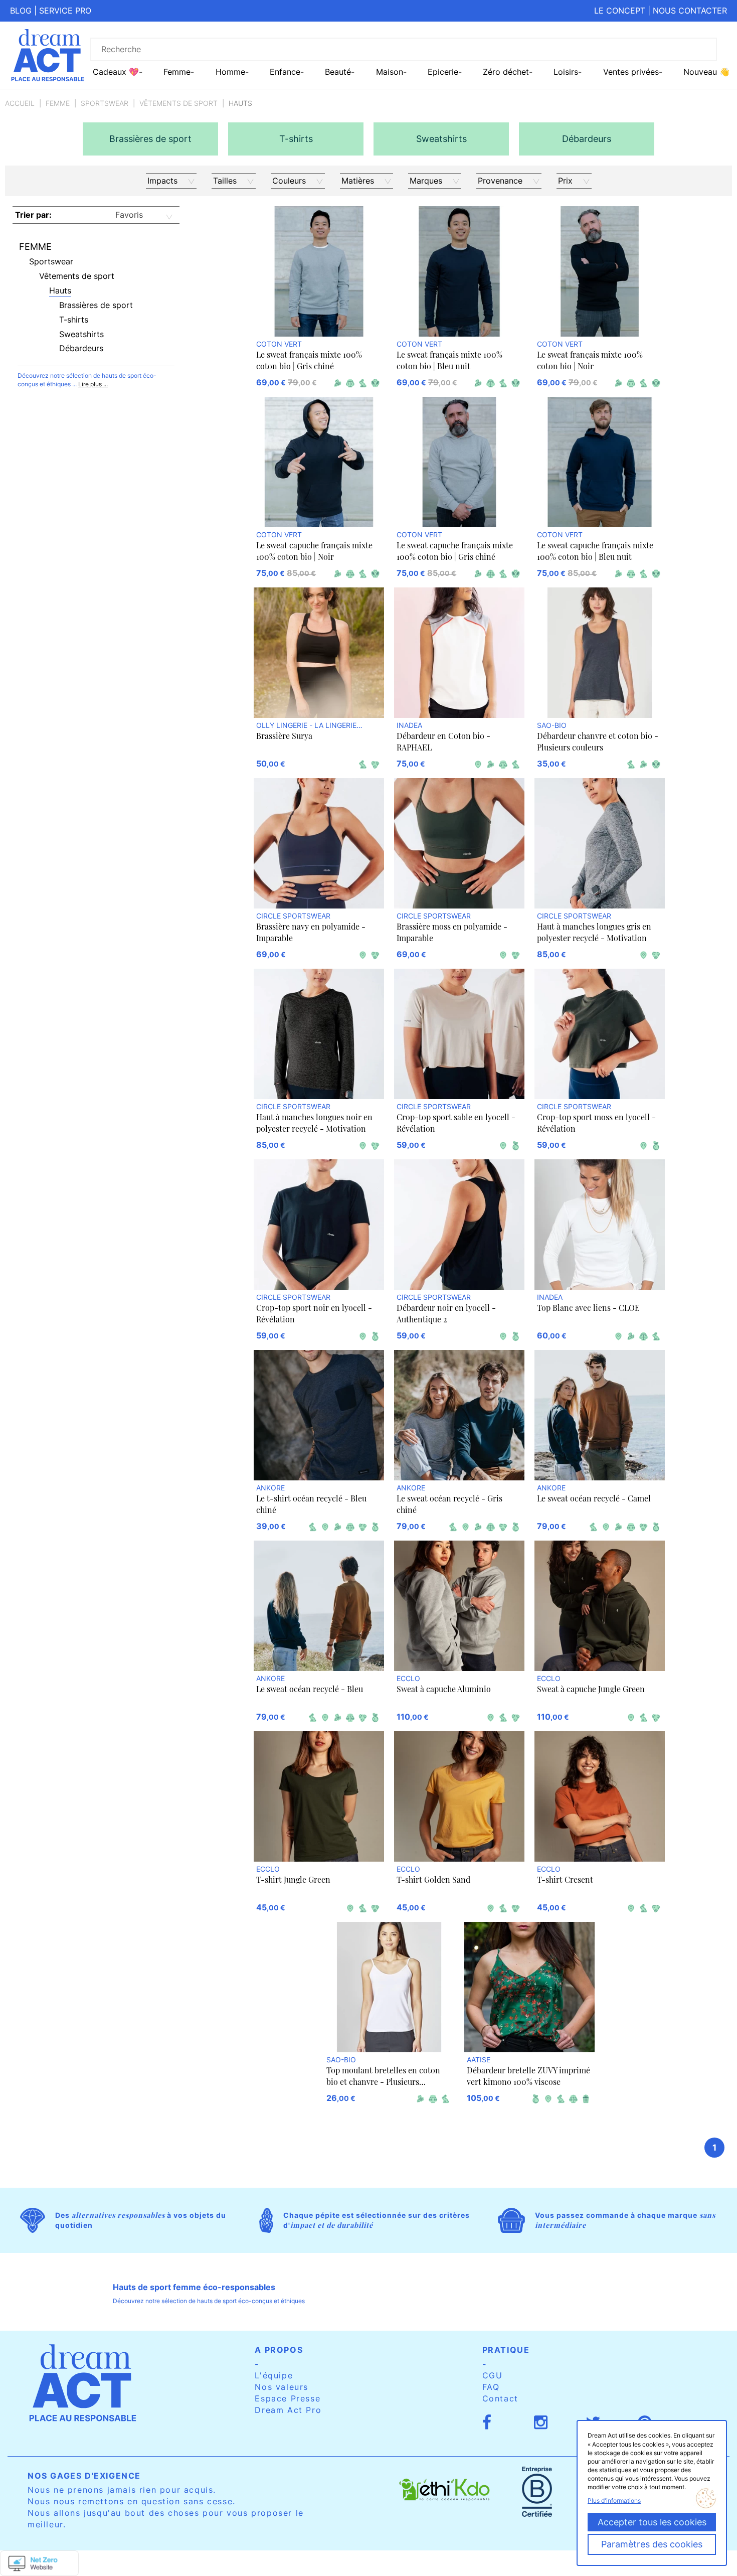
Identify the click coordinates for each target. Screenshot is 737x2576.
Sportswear (105, 103)
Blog (21, 11)
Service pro (65, 11)
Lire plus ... (93, 384)
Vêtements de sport (178, 103)
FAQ (491, 2387)
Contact (500, 2398)
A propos (279, 2350)
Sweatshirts (81, 334)
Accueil (20, 103)
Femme (58, 103)
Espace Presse (288, 2398)
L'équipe (274, 2375)
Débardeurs (81, 348)
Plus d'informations (614, 2501)
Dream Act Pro (288, 2410)
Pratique (506, 2350)
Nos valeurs (282, 2387)
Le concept (620, 11)
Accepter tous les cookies (652, 2522)
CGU (493, 2375)
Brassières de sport (96, 305)
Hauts (60, 290)
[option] (150, 139)
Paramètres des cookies (652, 2544)
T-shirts (74, 320)
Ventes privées (631, 72)
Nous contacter (690, 11)
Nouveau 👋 (706, 72)
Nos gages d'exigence (84, 2476)
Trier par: (33, 215)
